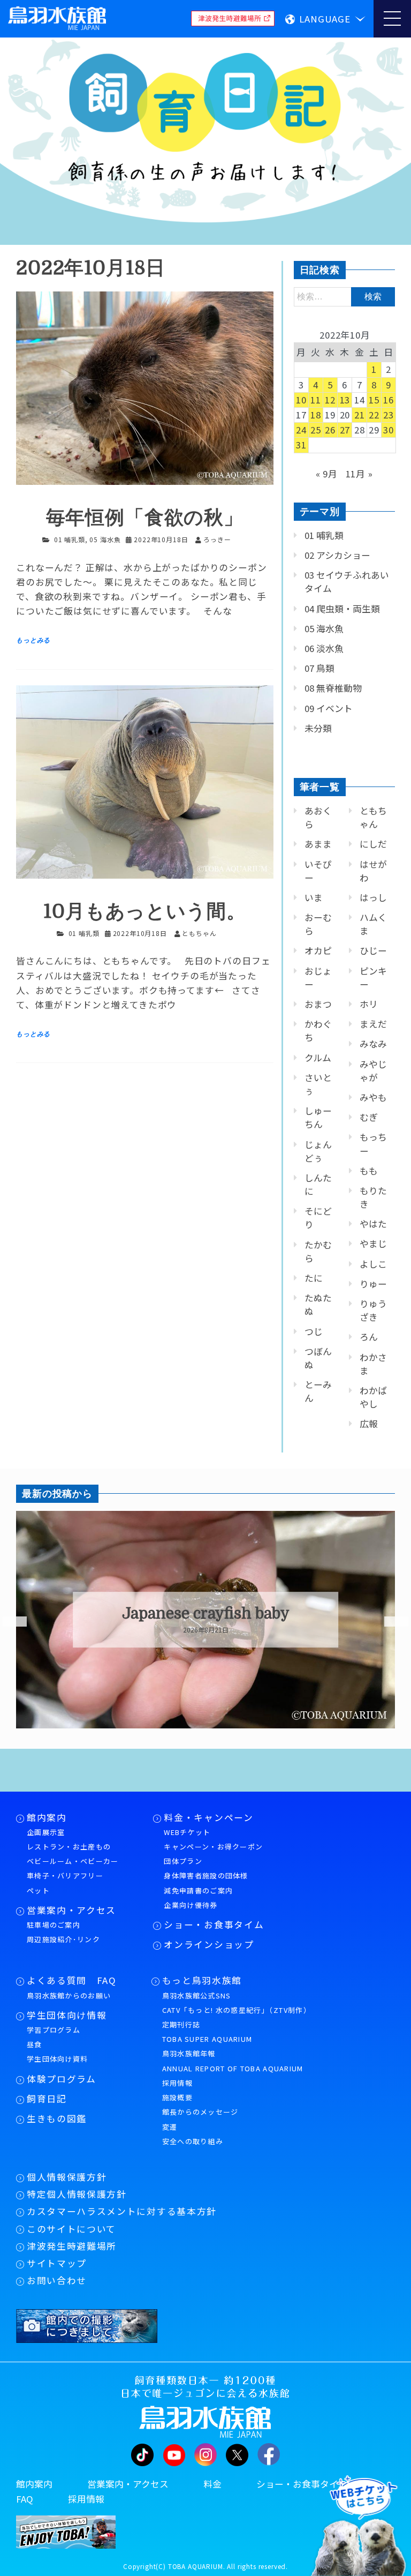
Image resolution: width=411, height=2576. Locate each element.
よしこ (373, 1264)
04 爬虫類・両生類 (342, 609)
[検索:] (344, 296)
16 (389, 400)
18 (316, 415)
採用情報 (177, 2083)
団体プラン (183, 1861)
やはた (373, 1224)
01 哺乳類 (70, 539)
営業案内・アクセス (71, 1910)
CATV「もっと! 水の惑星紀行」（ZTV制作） (237, 2010)
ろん (369, 1337)
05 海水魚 (105, 539)
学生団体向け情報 (67, 2015)
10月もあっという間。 (144, 912)
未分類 (318, 728)
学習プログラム (54, 2030)
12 (330, 400)
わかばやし (373, 1397)
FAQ (25, 2499)
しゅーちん (318, 1117)
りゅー (373, 1284)
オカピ (318, 950)
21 (360, 415)
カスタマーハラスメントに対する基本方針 (122, 2211)
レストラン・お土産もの (69, 1847)
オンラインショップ (209, 1944)
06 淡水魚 (324, 648)
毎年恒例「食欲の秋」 (145, 518)
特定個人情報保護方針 (77, 2194)
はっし (373, 897)
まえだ (373, 1024)
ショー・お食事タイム (214, 1924)
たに (314, 1278)
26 (330, 430)
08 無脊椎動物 (333, 688)
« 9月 (327, 474)
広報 (369, 1424)
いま (314, 897)
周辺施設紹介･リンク (63, 1939)
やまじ (373, 1244)
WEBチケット (187, 1832)
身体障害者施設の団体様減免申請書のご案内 (206, 1883)
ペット (38, 1890)
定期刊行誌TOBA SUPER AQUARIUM (207, 2032)
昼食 (35, 2044)
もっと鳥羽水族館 (202, 1980)
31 (301, 445)
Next (390, 1622)
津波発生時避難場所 (72, 2246)
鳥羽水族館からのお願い (69, 1995)
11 (316, 400)
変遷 (170, 2127)
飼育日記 (47, 2099)
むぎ (369, 1117)
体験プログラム (62, 2079)
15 (374, 400)
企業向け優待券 (191, 1905)
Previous (8, 1622)
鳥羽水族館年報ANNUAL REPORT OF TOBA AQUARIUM (233, 2061)
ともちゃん (373, 817)
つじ (314, 1331)
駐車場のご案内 (54, 1925)
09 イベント (329, 708)
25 (316, 430)
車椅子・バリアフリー (65, 1875)
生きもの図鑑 (57, 2118)
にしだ (373, 844)
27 (345, 430)
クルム (318, 1058)
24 (301, 430)
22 (374, 415)
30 (389, 430)
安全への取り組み (193, 2141)
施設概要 (177, 2097)
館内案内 (47, 1817)
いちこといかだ (206, 1614)
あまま (318, 844)
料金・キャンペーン (208, 1817)
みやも (373, 1097)
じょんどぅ (318, 1151)
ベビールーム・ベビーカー (73, 1861)
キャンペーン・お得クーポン (213, 1847)
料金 (212, 2484)
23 (389, 415)
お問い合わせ (57, 2280)
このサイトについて (71, 2229)
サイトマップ (57, 2263)
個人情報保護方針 (67, 2177)
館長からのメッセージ (200, 2112)
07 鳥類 (319, 668)
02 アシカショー (337, 555)
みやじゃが (373, 1071)
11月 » (359, 474)
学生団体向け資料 (57, 2059)
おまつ (318, 1004)
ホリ (369, 1004)
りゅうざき (373, 1310)
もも (369, 1171)
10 (301, 400)
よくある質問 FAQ (72, 1980)
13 (345, 400)
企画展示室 (46, 1832)
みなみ (373, 1044)
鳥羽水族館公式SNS (197, 1995)
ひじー (373, 950)
